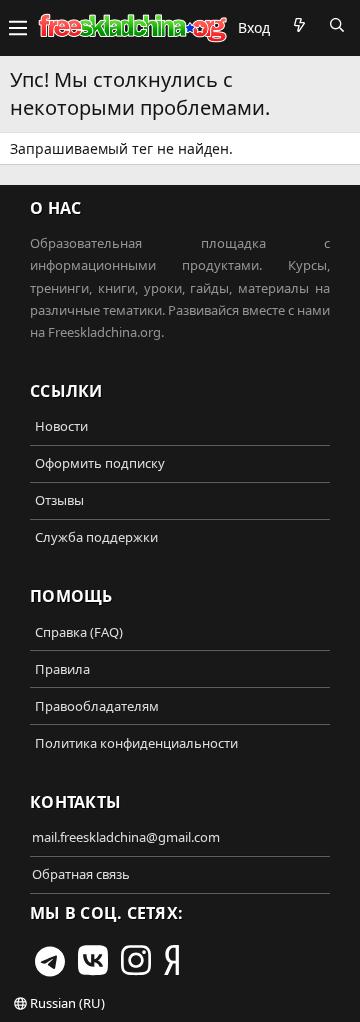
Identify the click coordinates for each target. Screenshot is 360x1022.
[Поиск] (337, 25)
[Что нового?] (299, 25)
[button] (18, 28)
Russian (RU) (66, 1003)
